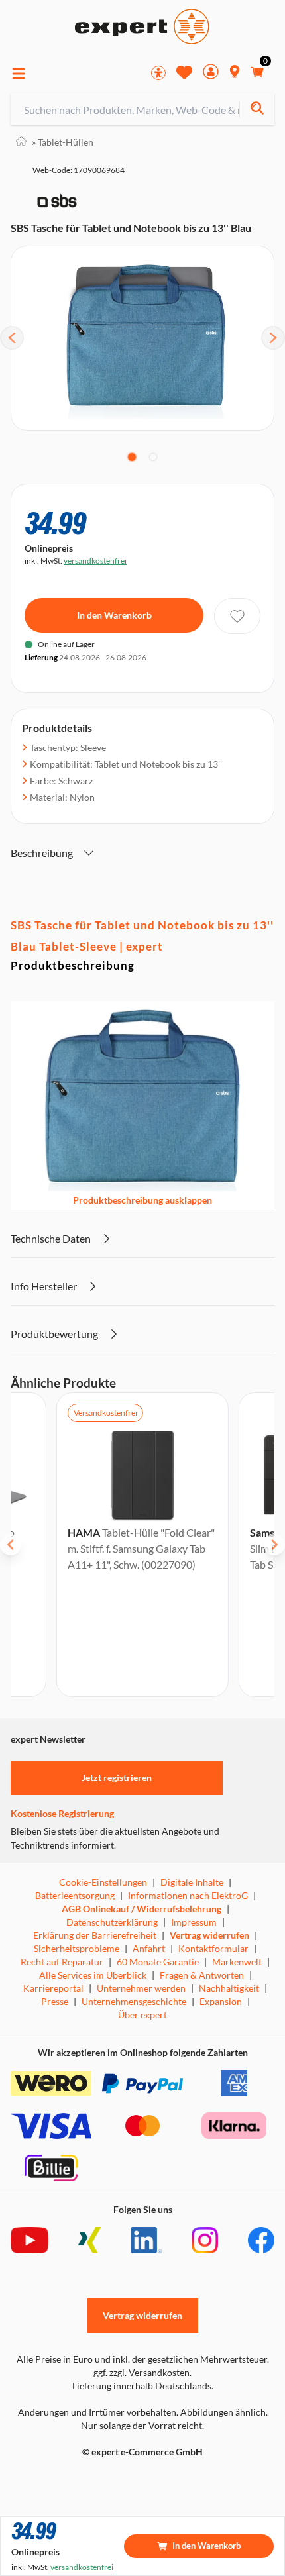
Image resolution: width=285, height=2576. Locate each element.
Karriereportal (53, 1988)
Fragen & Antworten (202, 1975)
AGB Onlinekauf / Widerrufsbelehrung (142, 1909)
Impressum (194, 1922)
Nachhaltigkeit (229, 1988)
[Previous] (12, 338)
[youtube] (29, 2240)
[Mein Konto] (211, 73)
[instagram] (205, 2240)
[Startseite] (21, 142)
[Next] (273, 338)
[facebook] (261, 2240)
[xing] (89, 2240)
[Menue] (19, 74)
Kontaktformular (213, 1948)
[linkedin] (146, 2240)
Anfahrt (149, 1948)
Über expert (142, 2015)
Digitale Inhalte (192, 1882)
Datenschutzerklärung (112, 1922)
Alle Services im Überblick (93, 1975)
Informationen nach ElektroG (188, 1895)
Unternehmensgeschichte (134, 2001)
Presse (55, 2001)
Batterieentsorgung (75, 1895)
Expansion (221, 2001)
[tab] (132, 457)
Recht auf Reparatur (62, 1962)
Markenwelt (237, 1962)
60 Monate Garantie (158, 1962)
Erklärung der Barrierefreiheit (95, 1935)
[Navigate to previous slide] (11, 1545)
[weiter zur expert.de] (64, 2480)
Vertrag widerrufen (209, 1935)
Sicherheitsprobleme (77, 1948)
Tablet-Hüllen (63, 142)
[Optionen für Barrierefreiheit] (158, 73)
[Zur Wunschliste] (184, 72)
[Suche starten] (257, 110)
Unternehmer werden (141, 1988)
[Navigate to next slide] (274, 1545)
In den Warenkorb (114, 615)
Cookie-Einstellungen (103, 1882)
